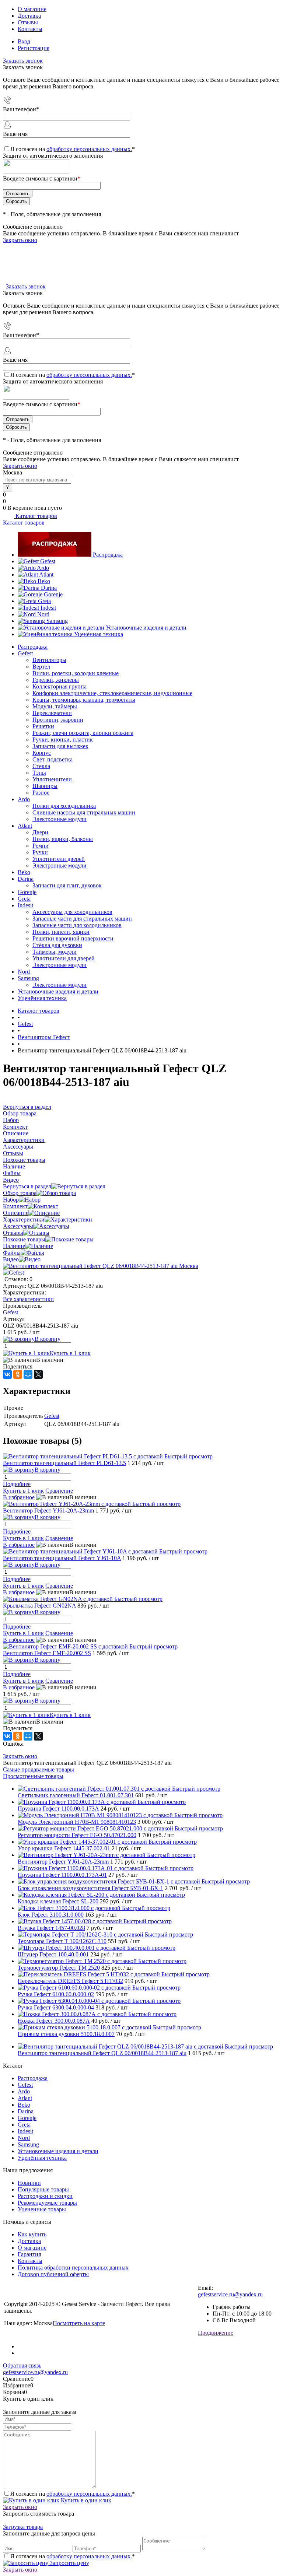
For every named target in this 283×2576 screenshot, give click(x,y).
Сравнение (59, 1491)
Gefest (48, 561)
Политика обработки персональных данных (73, 2267)
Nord (43, 614)
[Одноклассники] (18, 1374)
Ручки (40, 852)
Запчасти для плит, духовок (67, 885)
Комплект (15, 1206)
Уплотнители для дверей (64, 958)
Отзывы (28, 22)
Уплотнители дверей (59, 859)
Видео (11, 1259)
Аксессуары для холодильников (72, 912)
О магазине (32, 9)
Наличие (14, 1246)
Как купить (32, 2234)
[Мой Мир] (28, 1374)
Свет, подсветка (53, 759)
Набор (11, 1200)
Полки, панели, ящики (61, 932)
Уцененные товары (42, 2209)
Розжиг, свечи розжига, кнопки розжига (83, 733)
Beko (44, 581)
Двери (40, 832)
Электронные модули (60, 819)
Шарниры (45, 786)
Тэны (39, 773)
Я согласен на (73, 149)
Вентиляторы (49, 660)
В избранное (19, 1497)
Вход (24, 41)
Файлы (12, 1253)
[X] (38, 1374)
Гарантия (29, 2254)
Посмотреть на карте (79, 2323)
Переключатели (52, 713)
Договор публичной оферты (53, 2274)
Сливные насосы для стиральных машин (84, 812)
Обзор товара (20, 1193)
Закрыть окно (20, 240)
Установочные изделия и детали (146, 628)
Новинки (29, 2183)
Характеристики (24, 1219)
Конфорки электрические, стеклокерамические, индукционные (112, 693)
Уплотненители (52, 779)
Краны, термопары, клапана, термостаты (84, 700)
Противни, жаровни (58, 720)
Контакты (30, 29)
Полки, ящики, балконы (63, 839)
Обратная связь (22, 2365)
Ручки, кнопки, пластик (63, 739)
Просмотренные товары (33, 1776)
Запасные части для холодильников (77, 925)
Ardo (43, 568)
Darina (49, 588)
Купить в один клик (85, 2500)
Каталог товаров (36, 516)
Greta (44, 601)
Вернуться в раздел (27, 1186)
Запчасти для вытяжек (60, 746)
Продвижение (216, 2333)
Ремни (41, 846)
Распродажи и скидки (45, 2196)
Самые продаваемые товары (39, 1769)
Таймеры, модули (55, 952)
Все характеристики (28, 1299)
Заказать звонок (23, 61)
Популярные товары (43, 2189)
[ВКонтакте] (7, 1374)
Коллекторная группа (60, 686)
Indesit (48, 608)
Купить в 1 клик (70, 1353)
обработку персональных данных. (89, 149)
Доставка (29, 16)
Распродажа (108, 555)
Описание (16, 1213)
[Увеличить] (101, 1266)
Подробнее (17, 1484)
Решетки (43, 726)
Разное (41, 793)
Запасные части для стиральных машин (82, 919)
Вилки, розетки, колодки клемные (76, 673)
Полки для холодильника (64, 806)
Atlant (46, 574)
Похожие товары (24, 1239)
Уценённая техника (99, 634)
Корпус (42, 753)
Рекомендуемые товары (47, 2203)
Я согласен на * (73, 2494)
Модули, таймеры (55, 706)
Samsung (57, 621)
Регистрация (34, 48)
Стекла (41, 766)
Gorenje (53, 594)
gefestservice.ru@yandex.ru (230, 2294)
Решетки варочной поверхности (73, 938)
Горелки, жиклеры (56, 680)
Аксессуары (18, 1226)
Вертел (41, 667)
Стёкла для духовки (57, 945)
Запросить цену (69, 2563)
